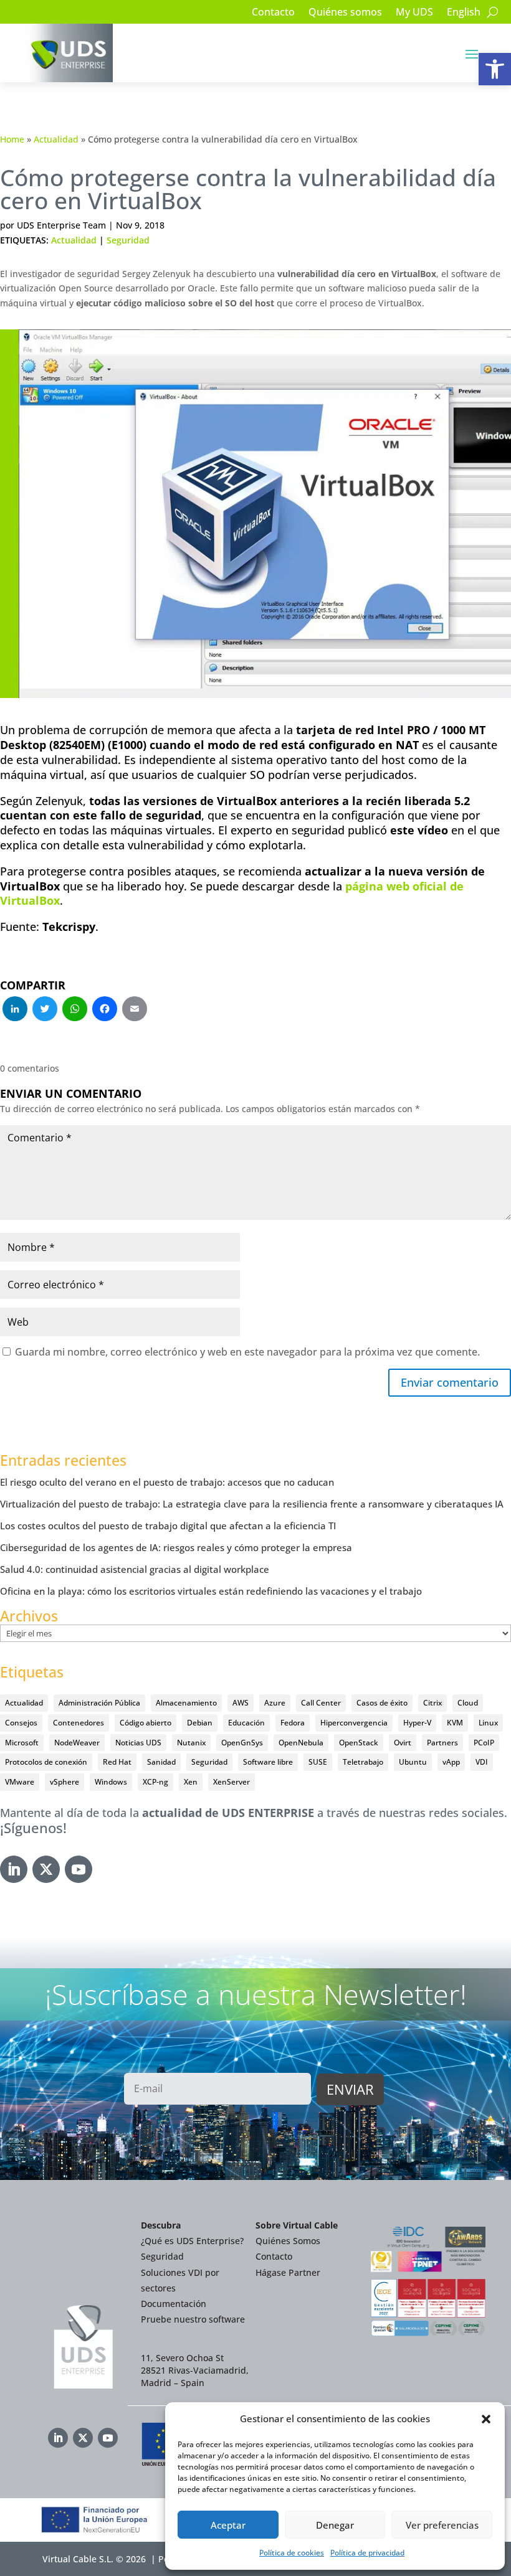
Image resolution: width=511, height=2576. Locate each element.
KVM (455, 1723)
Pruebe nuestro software (193, 2319)
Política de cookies (292, 2553)
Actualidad (56, 139)
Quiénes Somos (288, 2241)
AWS (241, 1703)
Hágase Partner (288, 2272)
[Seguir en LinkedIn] (14, 1869)
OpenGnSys (242, 1743)
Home (12, 139)
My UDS (414, 13)
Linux (488, 1723)
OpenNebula (301, 1743)
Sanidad (161, 1762)
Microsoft (22, 1743)
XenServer (232, 1782)
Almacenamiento (186, 1703)
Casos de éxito (382, 1703)
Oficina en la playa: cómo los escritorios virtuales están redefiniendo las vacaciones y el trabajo (211, 1591)
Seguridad (128, 240)
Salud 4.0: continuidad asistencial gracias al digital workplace (135, 1569)
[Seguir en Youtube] (79, 1869)
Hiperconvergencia (354, 1723)
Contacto (273, 13)
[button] (495, 69)
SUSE (318, 1762)
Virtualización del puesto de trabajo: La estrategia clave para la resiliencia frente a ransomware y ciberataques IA (252, 1504)
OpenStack (359, 1743)
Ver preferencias (442, 2525)
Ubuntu (413, 1762)
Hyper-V (417, 1723)
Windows (111, 1782)
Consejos (21, 1723)
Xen (191, 1782)
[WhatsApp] (75, 1010)
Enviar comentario (450, 1382)
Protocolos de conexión (46, 1762)
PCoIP (484, 1743)
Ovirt (403, 1743)
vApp (451, 1762)
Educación (246, 1723)
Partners (442, 1743)
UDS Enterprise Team (61, 225)
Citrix (432, 1703)
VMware (20, 1782)
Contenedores (79, 1723)
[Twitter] (45, 1010)
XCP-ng (155, 1782)
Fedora (293, 1723)
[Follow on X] (46, 1869)
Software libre (268, 1762)
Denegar (335, 2525)
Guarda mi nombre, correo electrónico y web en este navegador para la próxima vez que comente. (247, 1352)
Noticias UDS (138, 1743)
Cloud (468, 1703)
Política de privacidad (367, 2553)
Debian (200, 1723)
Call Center (321, 1703)
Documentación (174, 2304)
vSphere (64, 1782)
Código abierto (146, 1723)
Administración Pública (99, 1703)
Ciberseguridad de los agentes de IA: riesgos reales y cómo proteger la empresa (176, 1547)
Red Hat (117, 1762)
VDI (482, 1762)
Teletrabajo (363, 1762)
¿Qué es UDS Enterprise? (192, 2241)
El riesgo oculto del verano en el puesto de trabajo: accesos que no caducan (167, 1482)
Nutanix (191, 1743)
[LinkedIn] (15, 1010)
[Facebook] (105, 1010)
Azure (275, 1703)
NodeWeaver (77, 1743)
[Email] (135, 1010)
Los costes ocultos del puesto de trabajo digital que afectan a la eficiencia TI (168, 1526)
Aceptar (228, 2525)
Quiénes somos (345, 13)
